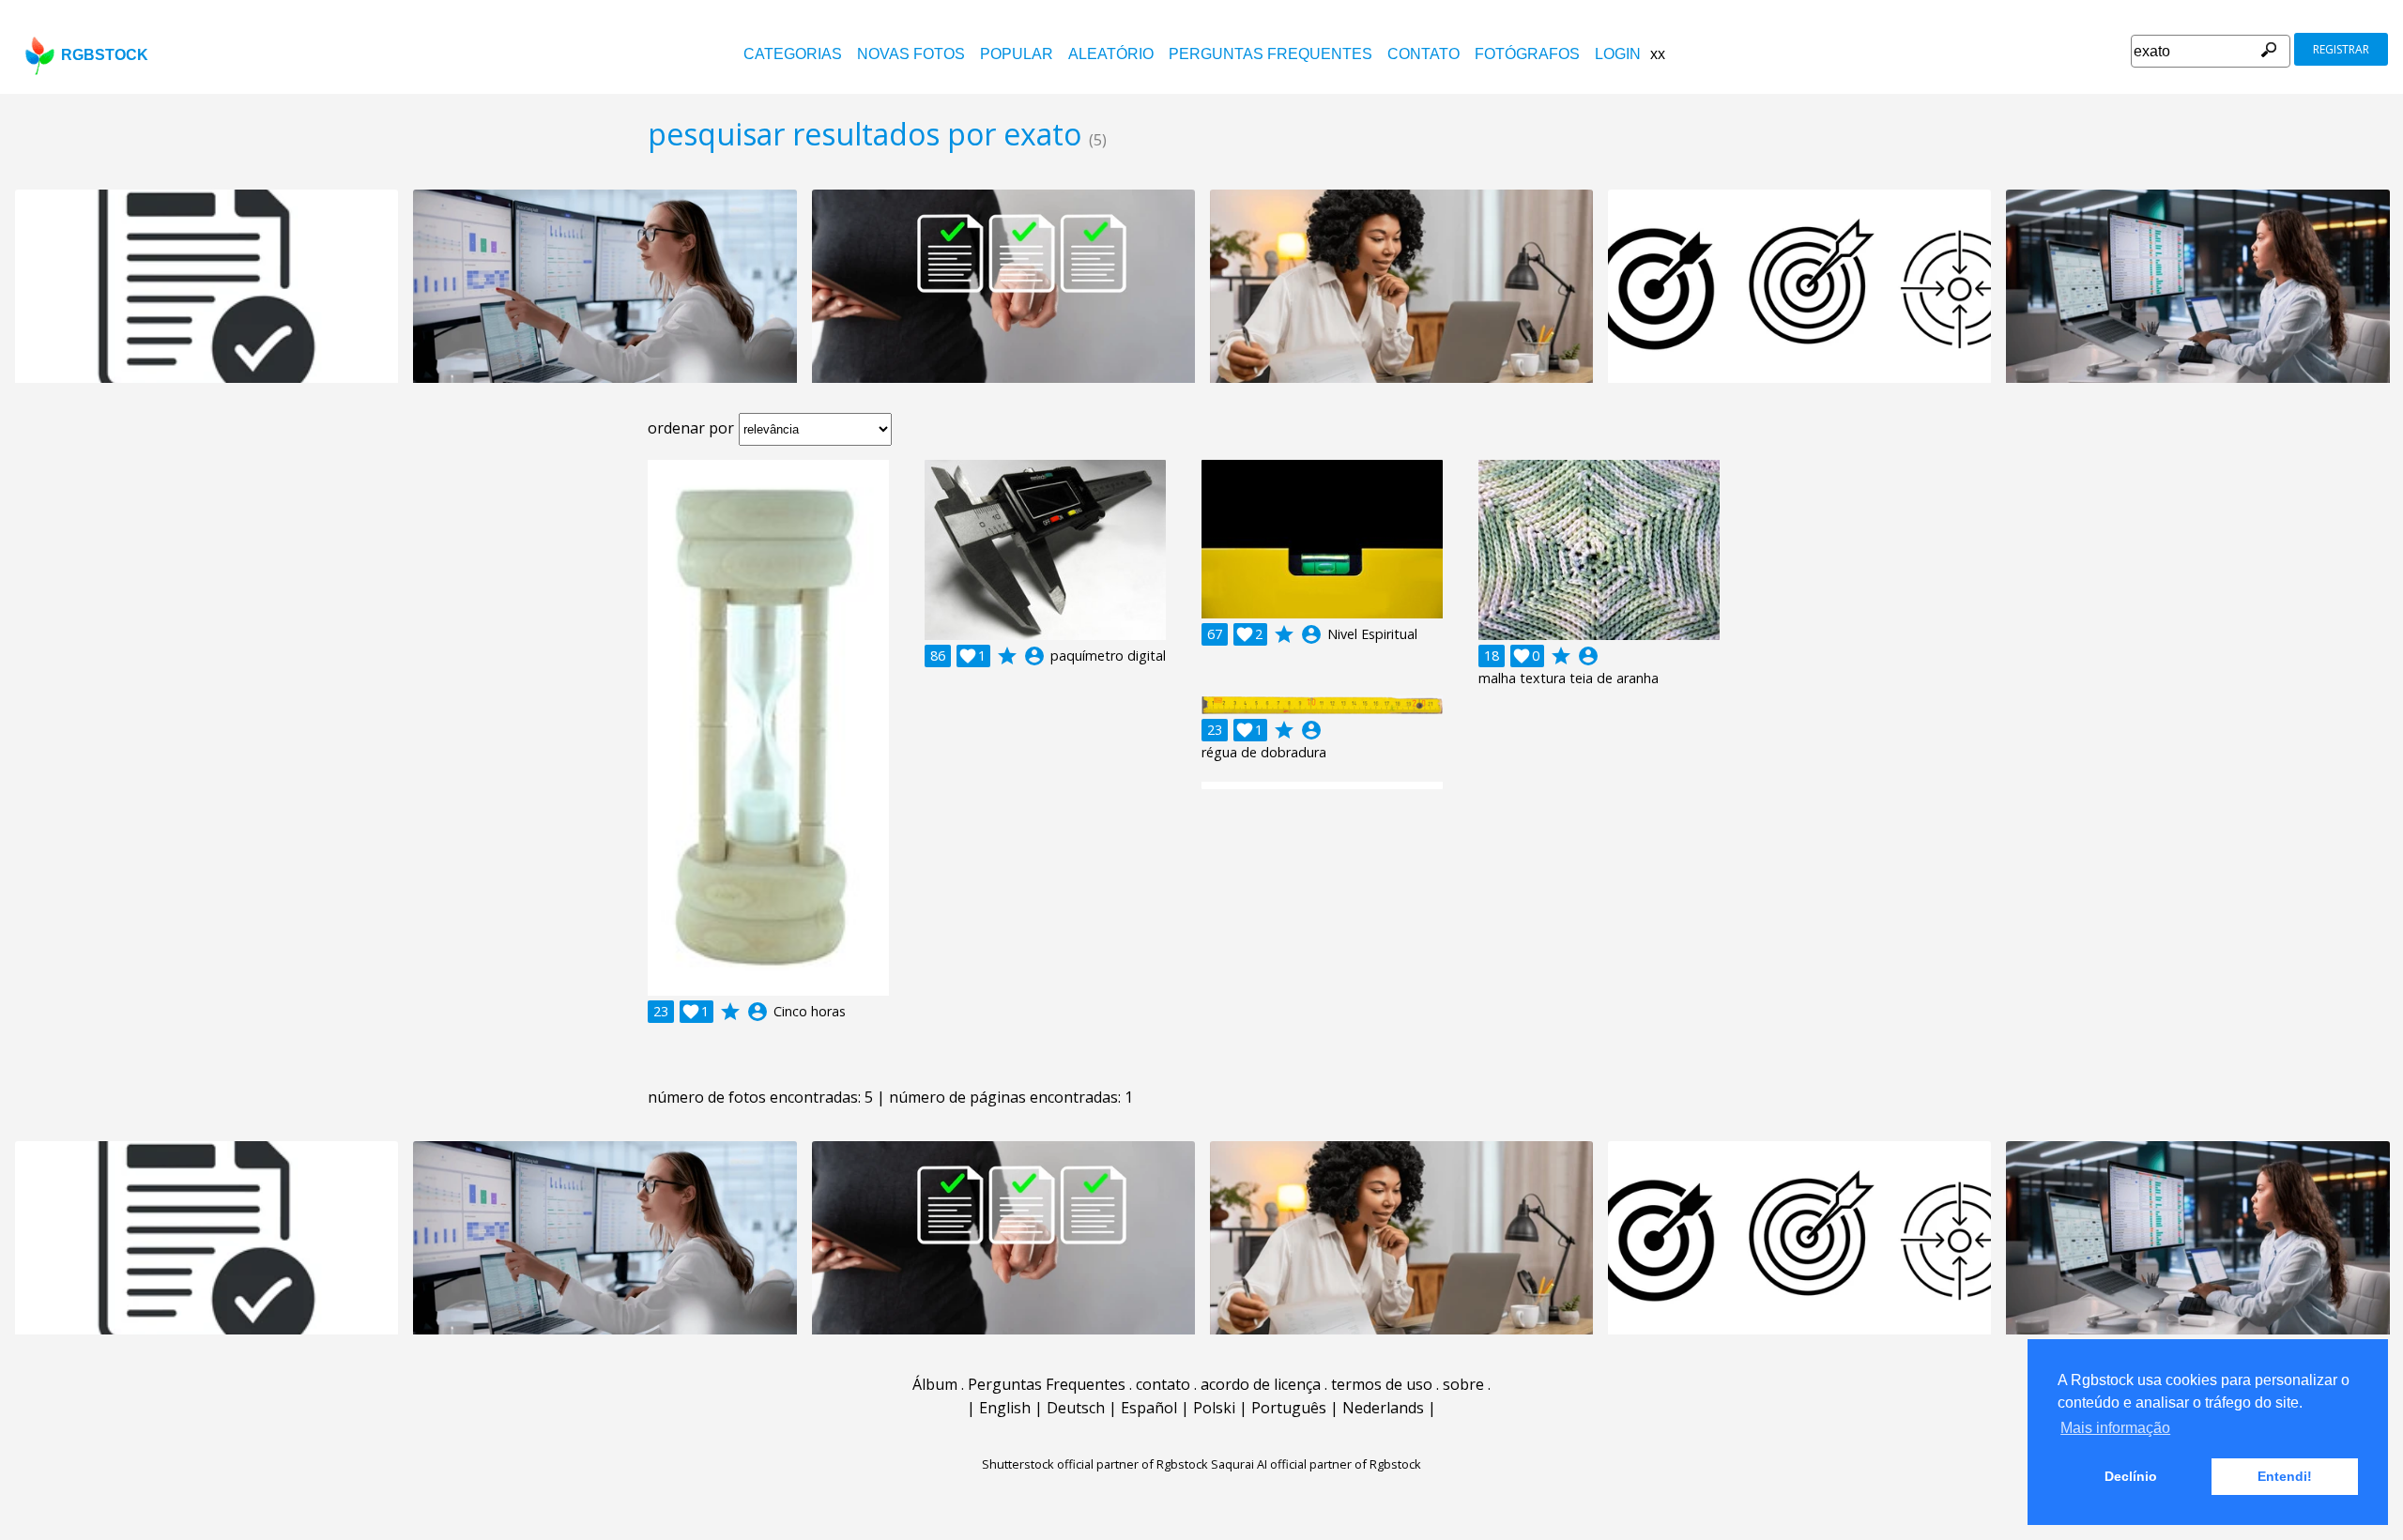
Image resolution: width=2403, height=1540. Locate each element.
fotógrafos (1527, 54)
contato (1423, 54)
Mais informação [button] (2115, 1428)
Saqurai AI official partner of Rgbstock (1316, 1464)
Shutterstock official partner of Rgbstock (1095, 1464)
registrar (2341, 49)
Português (1289, 1408)
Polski (1214, 1408)
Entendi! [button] (2285, 1476)
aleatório (1111, 54)
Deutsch (1076, 1408)
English (1005, 1408)
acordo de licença (1261, 1384)
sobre (1463, 1384)
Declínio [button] (2131, 1476)
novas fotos (911, 54)
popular (1017, 54)
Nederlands (1383, 1408)
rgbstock (105, 55)
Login (1618, 54)
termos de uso (1382, 1384)
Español (1149, 1408)
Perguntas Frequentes (1270, 54)
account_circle (758, 1012)
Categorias (793, 54)
